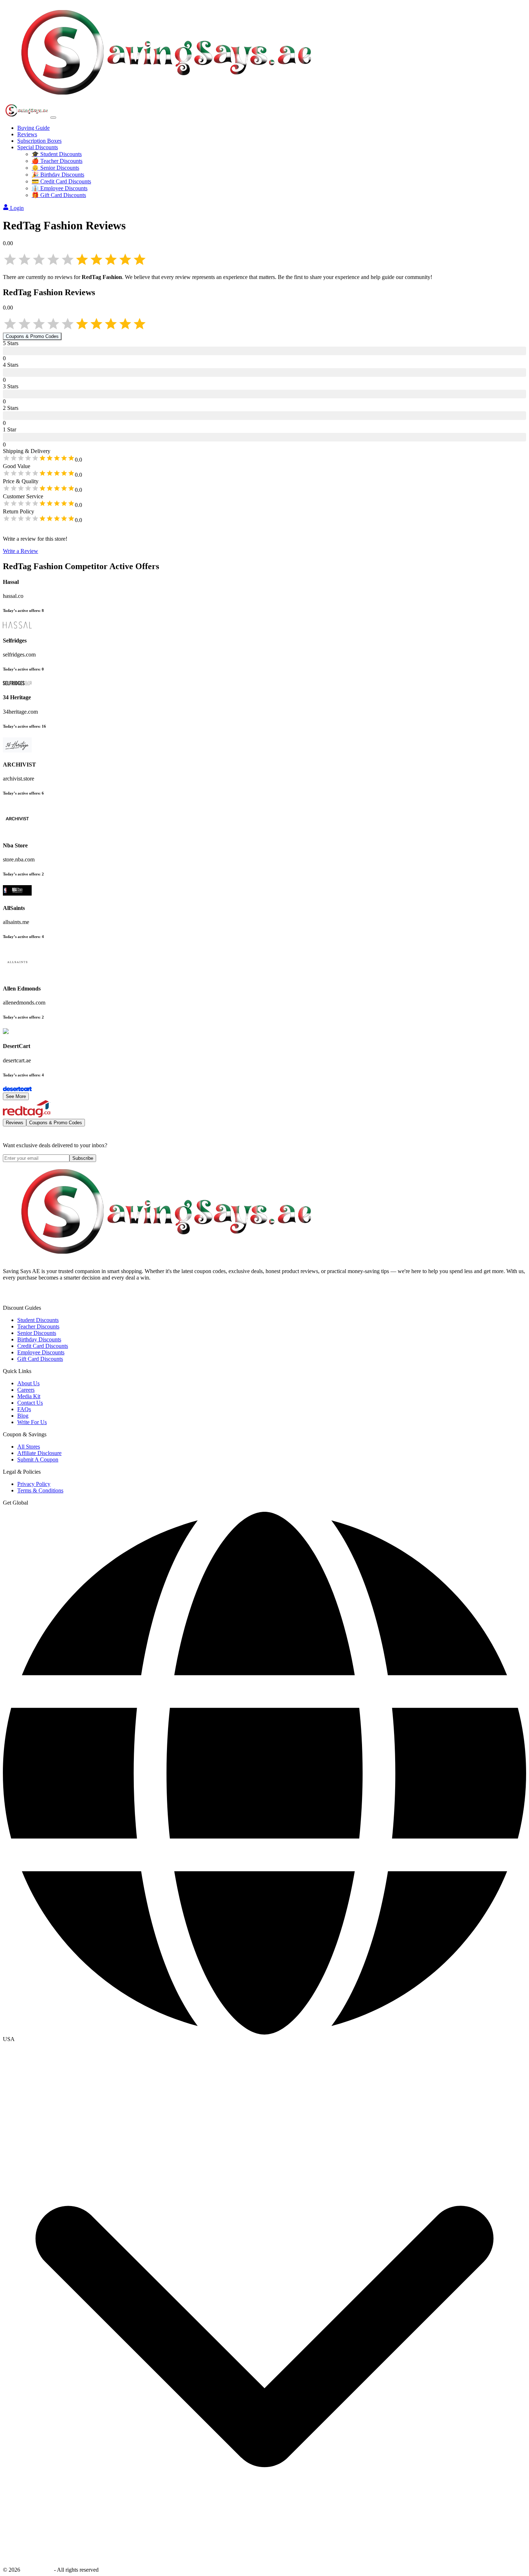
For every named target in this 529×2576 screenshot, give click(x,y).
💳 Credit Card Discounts (61, 181)
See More (16, 1096)
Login (17, 208)
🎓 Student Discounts (57, 154)
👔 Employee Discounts (60, 188)
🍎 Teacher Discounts (57, 161)
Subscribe (83, 1158)
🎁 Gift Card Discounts (59, 195)
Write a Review (21, 551)
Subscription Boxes (39, 141)
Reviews (27, 134)
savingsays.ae (37, 2570)
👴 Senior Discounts (55, 168)
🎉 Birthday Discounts (58, 175)
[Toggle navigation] (53, 118)
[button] (264, 2039)
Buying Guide (33, 128)
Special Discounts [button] (38, 147)
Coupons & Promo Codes (32, 336)
